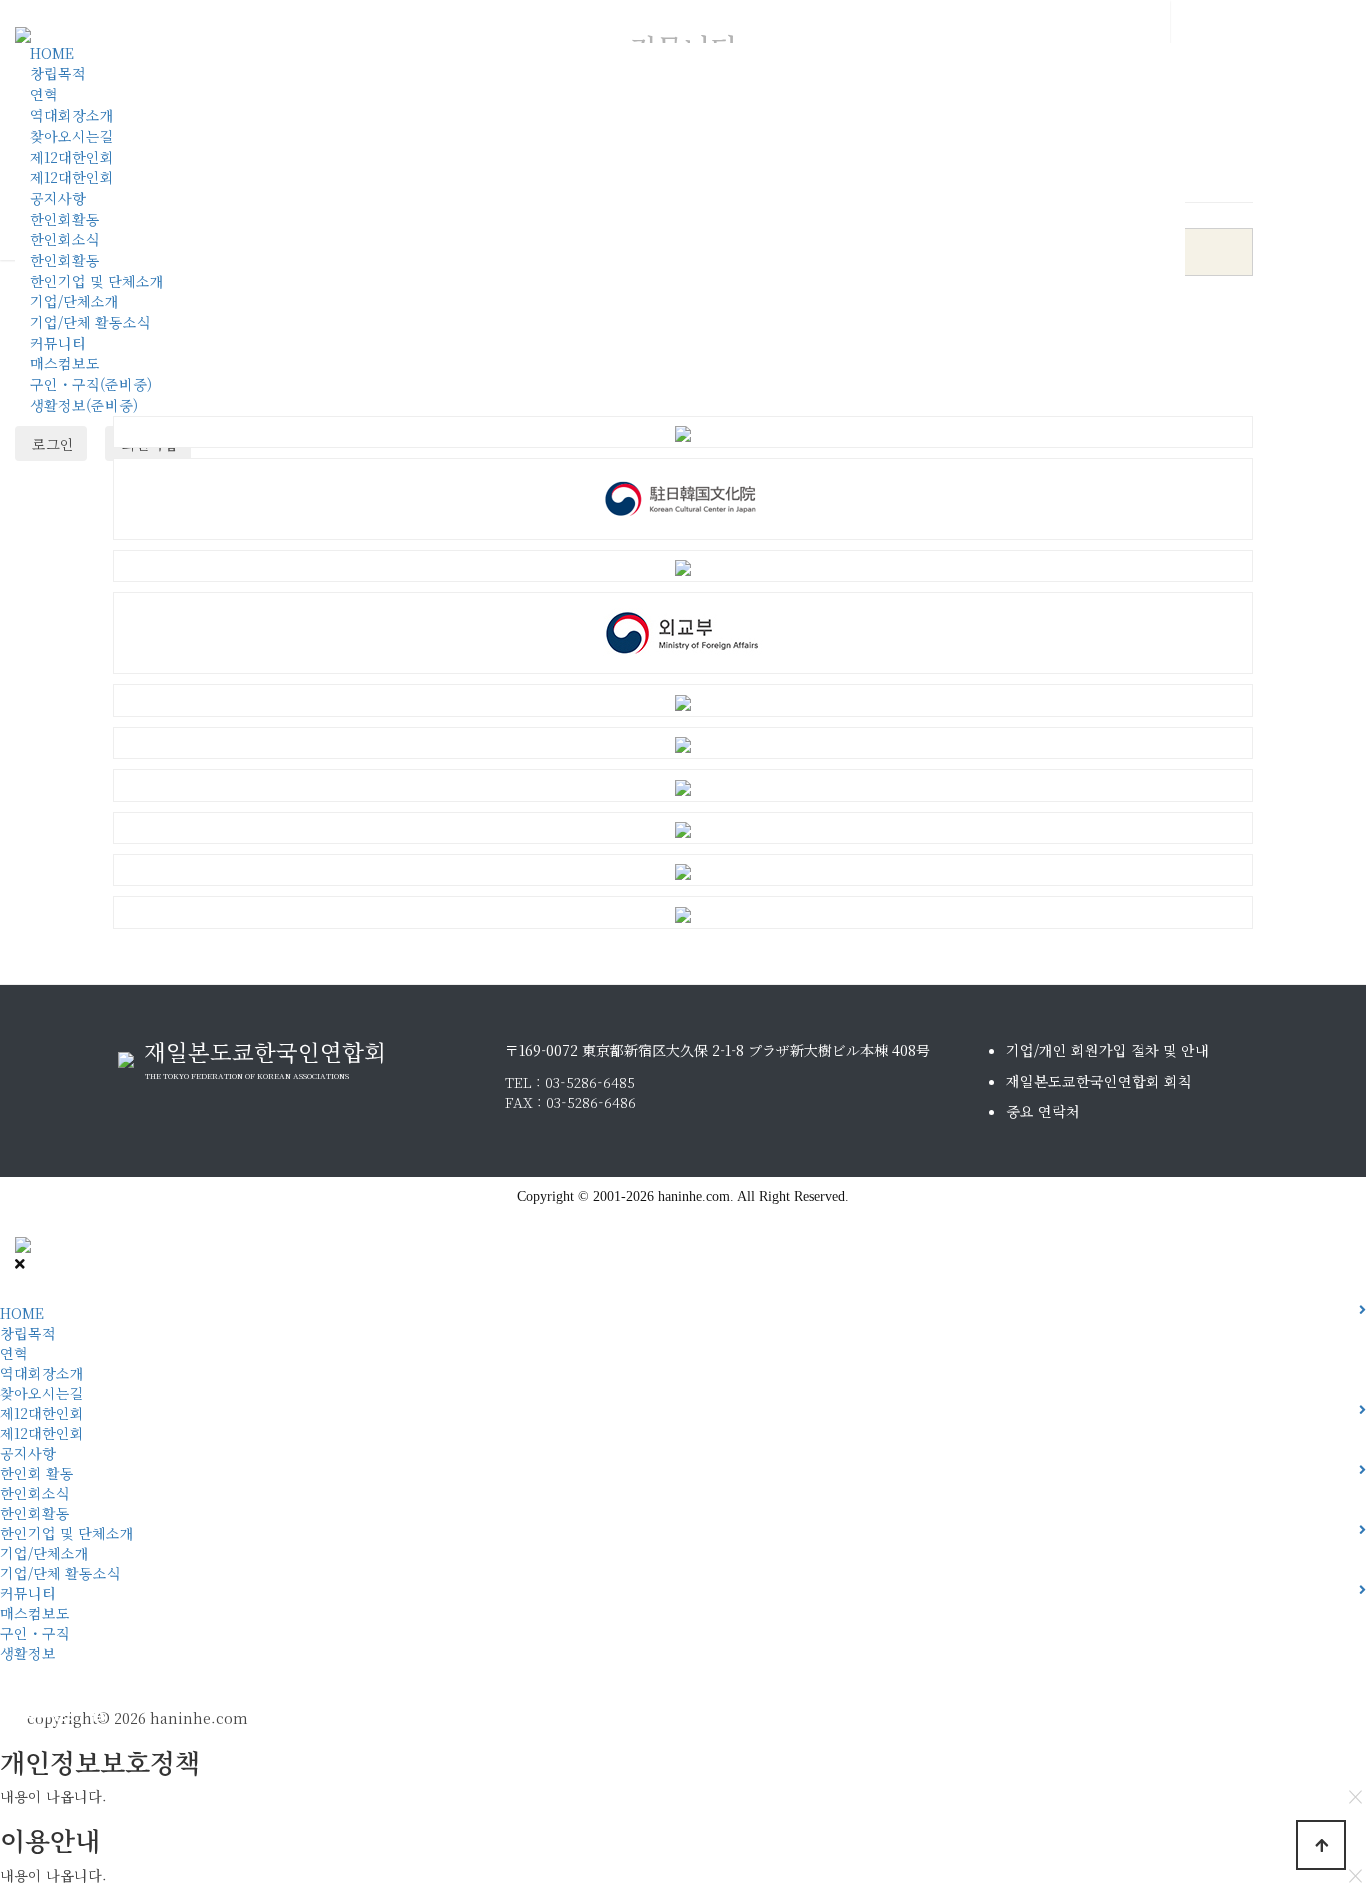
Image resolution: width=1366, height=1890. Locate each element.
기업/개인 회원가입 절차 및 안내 (1107, 1050)
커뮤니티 (58, 343)
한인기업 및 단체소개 (97, 281)
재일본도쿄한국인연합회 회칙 (1099, 1081)
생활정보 (28, 1653)
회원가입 (26, 1710)
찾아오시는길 (72, 136)
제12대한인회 (72, 157)
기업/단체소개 (74, 301)
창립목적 (58, 73)
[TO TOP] (1321, 1845)
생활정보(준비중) (84, 405)
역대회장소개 (72, 115)
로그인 (51, 444)
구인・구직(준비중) (91, 384)
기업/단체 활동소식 (90, 322)
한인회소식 (65, 239)
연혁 (44, 94)
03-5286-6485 (590, 1082)
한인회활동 (65, 219)
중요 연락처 (1043, 1111)
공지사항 (58, 198)
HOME (52, 53)
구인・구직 (35, 1633)
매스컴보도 (65, 363)
